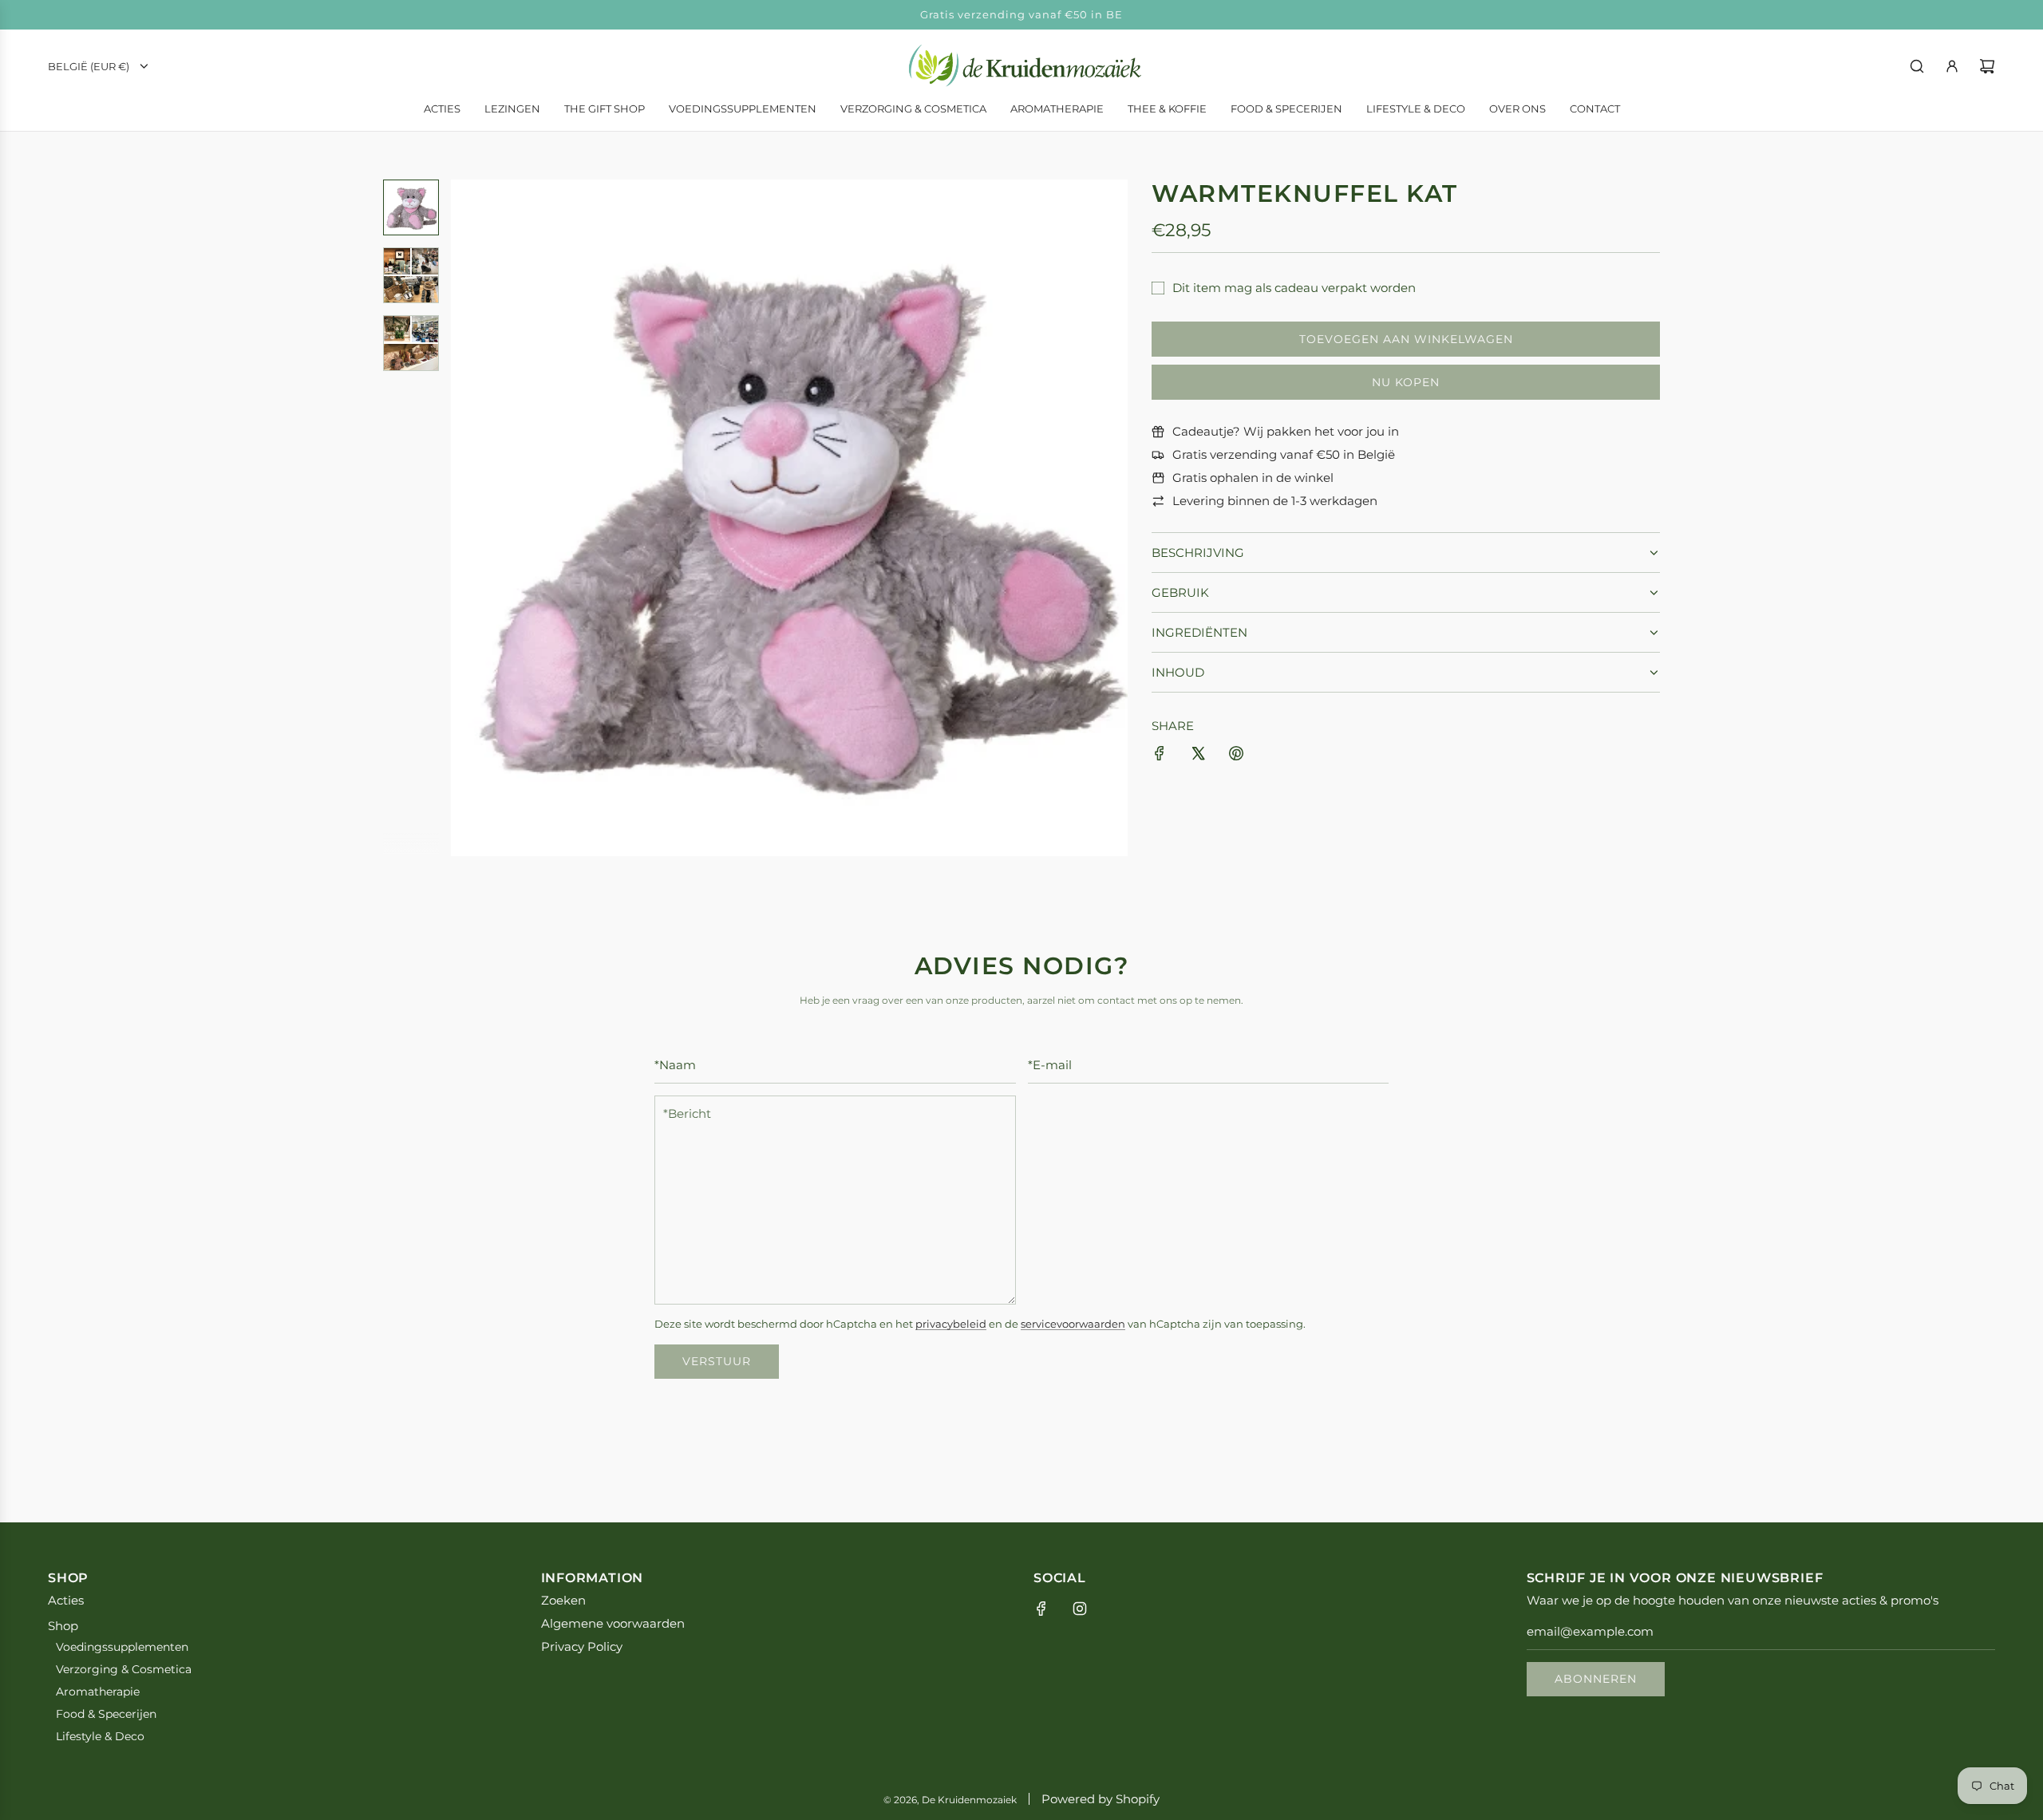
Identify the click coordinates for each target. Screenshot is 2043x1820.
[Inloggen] (1952, 66)
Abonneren (1596, 1679)
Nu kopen (1406, 382)
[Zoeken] (1917, 66)
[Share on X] (1198, 756)
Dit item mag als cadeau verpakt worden (1294, 288)
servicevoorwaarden (1073, 1324)
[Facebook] (1041, 1609)
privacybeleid (951, 1324)
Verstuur (717, 1361)
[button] (472, 518)
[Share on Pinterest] (1236, 756)
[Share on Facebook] (1160, 756)
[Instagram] (1080, 1609)
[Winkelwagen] (1987, 66)
